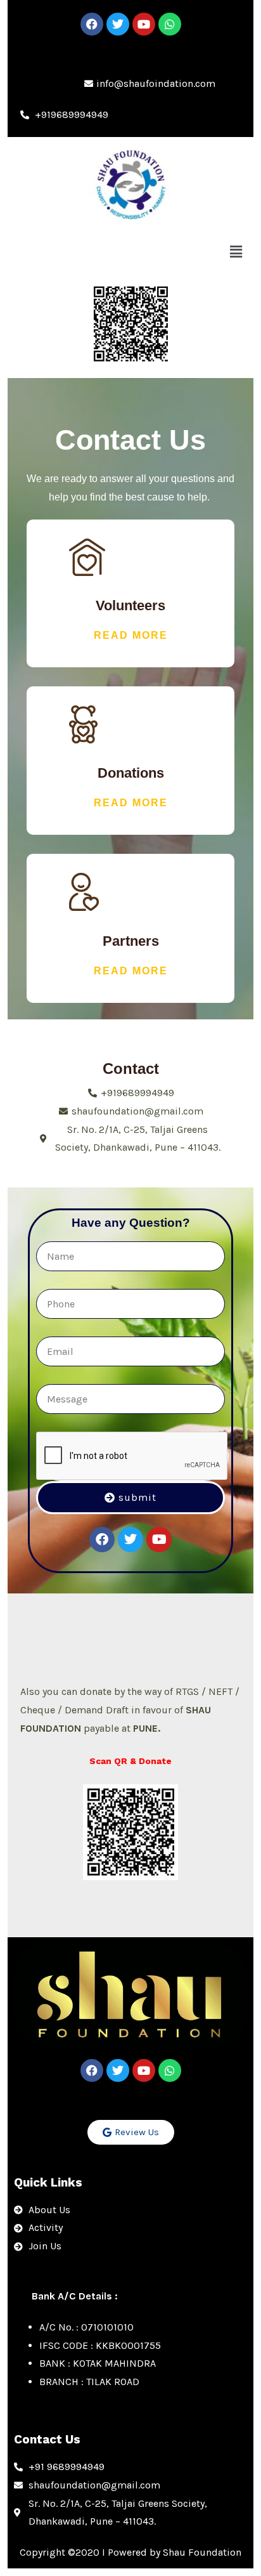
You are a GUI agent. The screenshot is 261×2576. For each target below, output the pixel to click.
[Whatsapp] (170, 24)
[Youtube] (144, 24)
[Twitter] (118, 24)
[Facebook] (92, 24)
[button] (236, 252)
